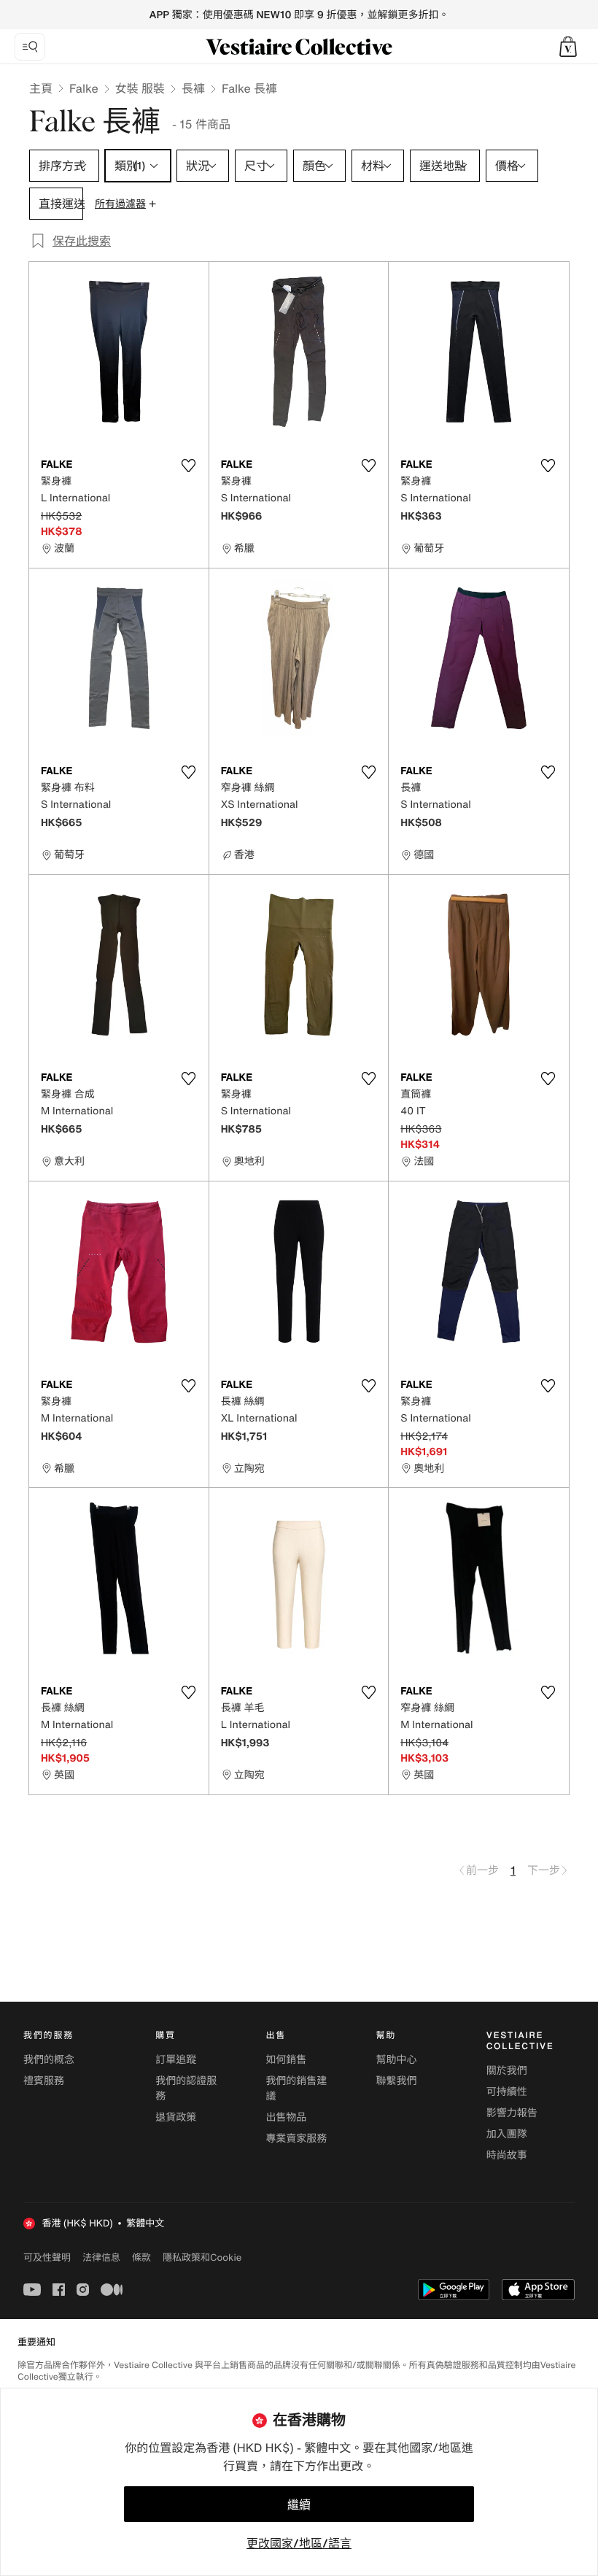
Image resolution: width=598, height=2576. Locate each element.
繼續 (299, 2504)
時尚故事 (507, 2155)
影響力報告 (512, 2113)
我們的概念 (49, 2060)
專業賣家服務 (296, 2139)
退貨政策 (176, 2117)
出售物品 (286, 2117)
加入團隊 (507, 2134)
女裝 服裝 (140, 88)
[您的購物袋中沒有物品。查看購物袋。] (568, 47)
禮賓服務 (44, 2081)
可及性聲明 (47, 2257)
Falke (84, 88)
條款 (141, 2257)
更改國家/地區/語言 (299, 2543)
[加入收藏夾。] (189, 466)
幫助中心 (397, 2060)
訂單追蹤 (176, 2060)
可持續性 (507, 2092)
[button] (568, 47)
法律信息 (101, 2257)
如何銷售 (286, 2060)
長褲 (193, 88)
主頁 (41, 88)
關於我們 (507, 2071)
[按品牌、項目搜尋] (30, 47)
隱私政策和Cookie (202, 2257)
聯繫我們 (397, 2081)
